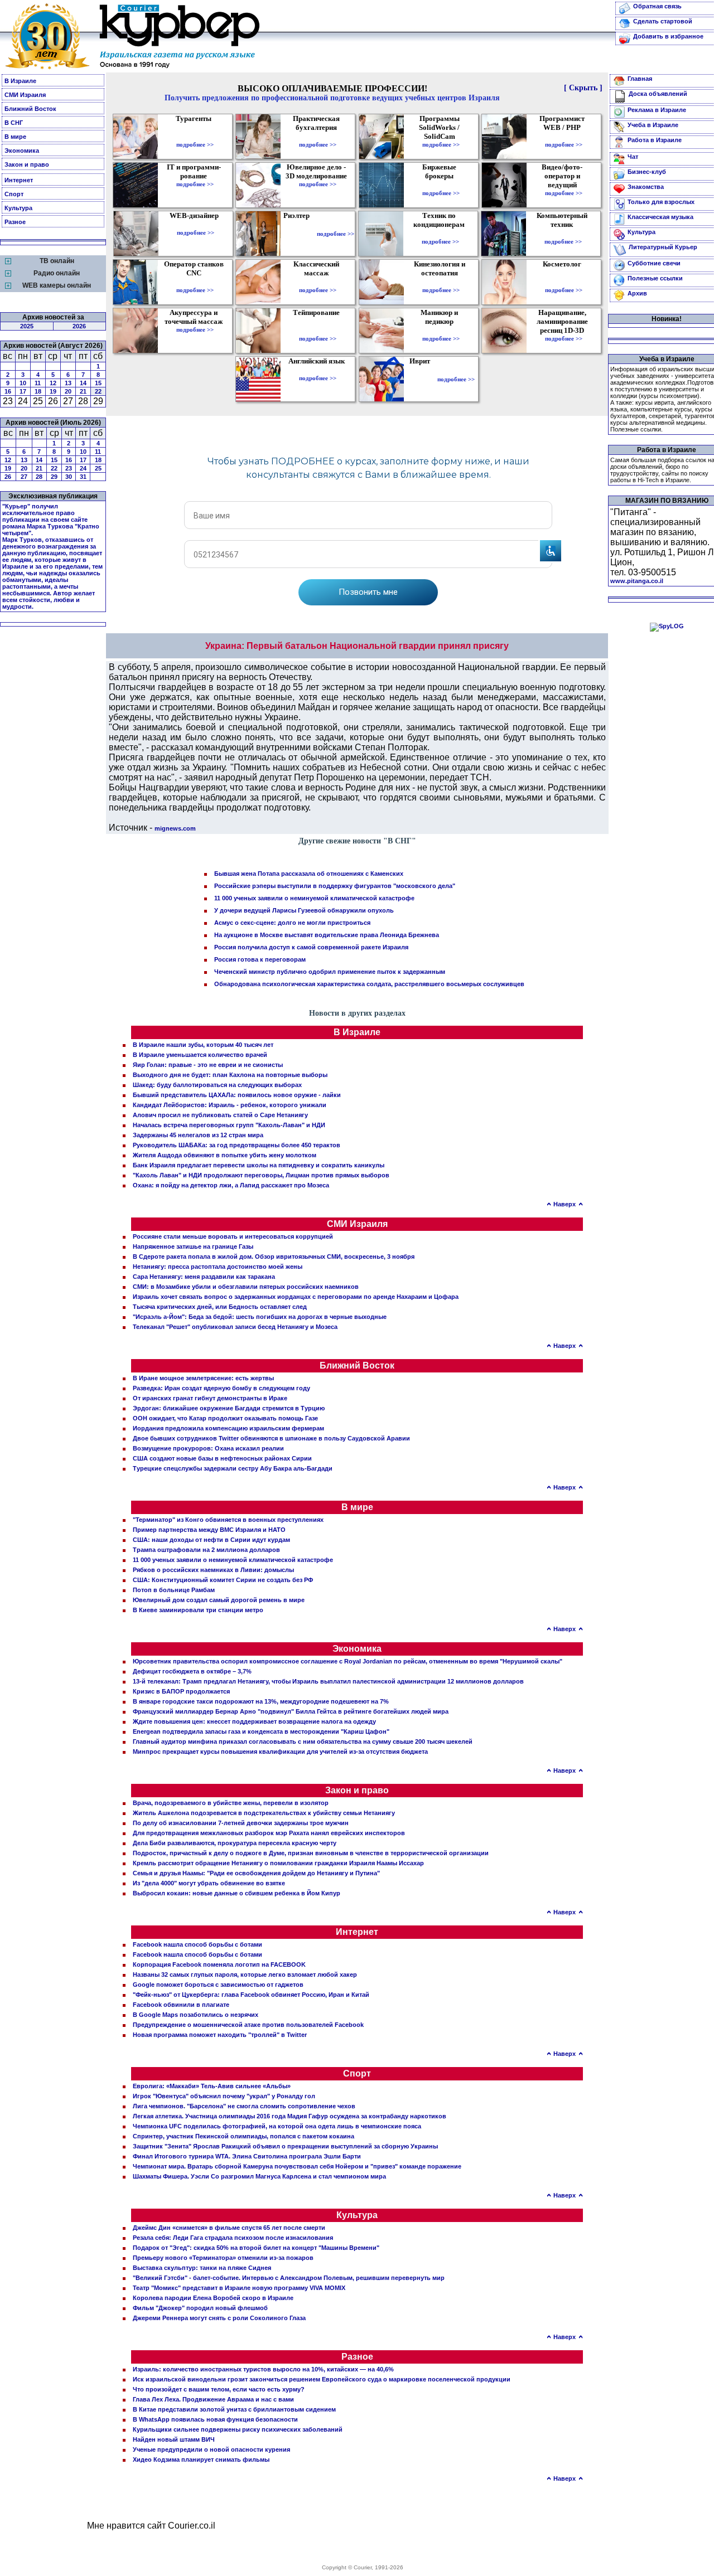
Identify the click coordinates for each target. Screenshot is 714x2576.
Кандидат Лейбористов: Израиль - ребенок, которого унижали (230, 1105)
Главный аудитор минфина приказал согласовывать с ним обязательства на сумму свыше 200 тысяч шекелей (303, 1741)
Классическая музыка (660, 217)
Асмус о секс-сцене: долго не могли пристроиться (292, 923)
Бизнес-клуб (647, 172)
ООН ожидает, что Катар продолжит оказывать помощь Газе (225, 1418)
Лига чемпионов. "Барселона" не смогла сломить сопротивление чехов (244, 2106)
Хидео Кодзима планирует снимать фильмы (201, 2459)
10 (23, 383)
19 (53, 391)
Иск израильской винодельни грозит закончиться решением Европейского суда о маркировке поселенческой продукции (322, 2379)
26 (8, 477)
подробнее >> (195, 144)
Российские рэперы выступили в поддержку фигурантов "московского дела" (335, 886)
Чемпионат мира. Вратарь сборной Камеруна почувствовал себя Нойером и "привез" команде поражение (297, 2166)
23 (69, 468)
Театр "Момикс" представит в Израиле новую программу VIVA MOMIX (239, 2288)
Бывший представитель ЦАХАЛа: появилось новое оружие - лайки (237, 1095)
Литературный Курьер (663, 247)
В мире (15, 137)
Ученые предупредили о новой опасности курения (211, 2449)
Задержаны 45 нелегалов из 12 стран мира (198, 1135)
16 (8, 391)
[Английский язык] (318, 370)
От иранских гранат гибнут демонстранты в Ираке (210, 1398)
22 (98, 391)
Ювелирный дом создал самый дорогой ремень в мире (219, 1600)
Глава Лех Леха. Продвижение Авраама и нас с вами (213, 2399)
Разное (15, 222)
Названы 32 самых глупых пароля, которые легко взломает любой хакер (245, 1975)
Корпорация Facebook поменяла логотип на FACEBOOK (219, 1964)
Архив (637, 293)
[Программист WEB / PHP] (564, 137)
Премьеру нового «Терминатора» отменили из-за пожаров (223, 2258)
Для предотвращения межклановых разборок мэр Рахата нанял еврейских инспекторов (269, 1833)
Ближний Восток (30, 109)
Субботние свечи (654, 263)
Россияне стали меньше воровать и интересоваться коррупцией (233, 1236)
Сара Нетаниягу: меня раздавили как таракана (204, 1277)
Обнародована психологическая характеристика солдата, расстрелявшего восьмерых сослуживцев (369, 984)
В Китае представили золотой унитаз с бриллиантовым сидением (234, 2409)
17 (23, 391)
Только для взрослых (661, 202)
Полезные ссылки (655, 278)
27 (24, 477)
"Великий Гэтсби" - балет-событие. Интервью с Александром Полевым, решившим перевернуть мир (289, 2278)
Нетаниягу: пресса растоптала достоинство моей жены (218, 1267)
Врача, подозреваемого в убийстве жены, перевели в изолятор (231, 1803)
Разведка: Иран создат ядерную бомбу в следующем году (221, 1388)
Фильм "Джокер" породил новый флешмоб (200, 2308)
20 (68, 391)
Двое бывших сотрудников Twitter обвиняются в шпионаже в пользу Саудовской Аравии (271, 1438)
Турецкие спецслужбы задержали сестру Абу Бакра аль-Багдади (233, 1468)
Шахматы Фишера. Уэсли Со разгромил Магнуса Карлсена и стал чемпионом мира (259, 2176)
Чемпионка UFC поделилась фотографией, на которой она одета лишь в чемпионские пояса (277, 2126)
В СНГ (14, 123)
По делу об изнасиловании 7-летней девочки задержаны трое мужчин (241, 1823)
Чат (633, 157)
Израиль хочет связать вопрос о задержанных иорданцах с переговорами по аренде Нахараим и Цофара (296, 1297)
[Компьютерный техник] (563, 234)
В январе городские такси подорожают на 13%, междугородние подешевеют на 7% (261, 1701)
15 (98, 383)
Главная (640, 79)
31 (83, 477)
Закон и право (27, 164)
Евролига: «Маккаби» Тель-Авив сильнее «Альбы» (212, 2086)
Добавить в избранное (668, 36)
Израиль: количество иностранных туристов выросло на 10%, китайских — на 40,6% (263, 2369)
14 (83, 383)
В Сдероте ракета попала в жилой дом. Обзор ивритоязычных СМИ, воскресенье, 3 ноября (274, 1257)
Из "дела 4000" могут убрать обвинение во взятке (209, 1883)
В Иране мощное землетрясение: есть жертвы (203, 1378)
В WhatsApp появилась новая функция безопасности (215, 2419)
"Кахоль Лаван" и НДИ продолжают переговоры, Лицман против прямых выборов (261, 1175)
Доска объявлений (658, 94)
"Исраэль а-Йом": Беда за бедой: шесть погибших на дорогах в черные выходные (260, 1317)
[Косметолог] (563, 282)
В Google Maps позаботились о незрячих (196, 2015)
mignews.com (175, 828)
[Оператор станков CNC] (195, 282)
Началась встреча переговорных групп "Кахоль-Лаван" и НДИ (229, 1125)
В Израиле (20, 81)
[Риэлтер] (299, 234)
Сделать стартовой (663, 21)
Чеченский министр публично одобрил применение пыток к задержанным (330, 972)
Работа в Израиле (655, 140)
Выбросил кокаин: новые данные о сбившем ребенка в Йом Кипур (237, 1893)
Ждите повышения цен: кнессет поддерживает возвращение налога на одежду (254, 1721)
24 (83, 468)
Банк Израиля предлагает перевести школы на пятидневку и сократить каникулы (259, 1165)
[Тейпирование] (318, 331)
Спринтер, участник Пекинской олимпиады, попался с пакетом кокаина (243, 2136)
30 (69, 477)
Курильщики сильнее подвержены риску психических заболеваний (238, 2429)
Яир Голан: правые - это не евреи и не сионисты (208, 1065)
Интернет (19, 180)
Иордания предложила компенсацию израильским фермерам (228, 1428)
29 (54, 477)
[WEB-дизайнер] (196, 225)
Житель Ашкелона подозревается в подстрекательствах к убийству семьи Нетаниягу (264, 1813)
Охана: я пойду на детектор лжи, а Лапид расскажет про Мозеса (231, 1185)
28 (39, 477)
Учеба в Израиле (653, 125)
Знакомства (646, 187)
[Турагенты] (195, 137)
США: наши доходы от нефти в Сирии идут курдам (211, 1540)
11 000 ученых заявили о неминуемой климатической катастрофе (314, 898)
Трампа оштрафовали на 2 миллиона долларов (206, 1550)
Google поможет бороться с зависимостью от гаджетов (218, 1985)
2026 (79, 326)
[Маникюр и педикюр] (441, 331)
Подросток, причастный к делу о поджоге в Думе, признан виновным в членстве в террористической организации (311, 1853)
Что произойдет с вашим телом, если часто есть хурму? (219, 2389)
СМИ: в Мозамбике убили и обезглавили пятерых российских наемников (246, 1287)
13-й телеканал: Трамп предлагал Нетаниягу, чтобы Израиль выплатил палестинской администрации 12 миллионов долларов (328, 1681)
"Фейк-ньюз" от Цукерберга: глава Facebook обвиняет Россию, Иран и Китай (251, 1995)
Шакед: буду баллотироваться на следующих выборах (217, 1085)
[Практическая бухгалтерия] (318, 137)
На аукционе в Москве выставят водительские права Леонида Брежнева (327, 935)
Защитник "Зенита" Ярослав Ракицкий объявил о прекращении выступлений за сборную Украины (285, 2146)
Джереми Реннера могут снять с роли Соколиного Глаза (219, 2318)
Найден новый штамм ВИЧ (174, 2439)
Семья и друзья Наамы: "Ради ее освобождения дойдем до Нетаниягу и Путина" (256, 1873)
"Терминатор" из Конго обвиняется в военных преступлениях (228, 1520)
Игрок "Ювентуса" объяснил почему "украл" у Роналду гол (224, 2096)
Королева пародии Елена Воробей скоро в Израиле (213, 2298)
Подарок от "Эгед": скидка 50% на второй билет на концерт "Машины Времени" (256, 2248)
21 (83, 391)
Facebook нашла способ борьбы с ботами (197, 1944)
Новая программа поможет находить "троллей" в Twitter (220, 2035)
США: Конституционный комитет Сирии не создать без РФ (223, 1580)
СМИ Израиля (25, 95)
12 (53, 383)
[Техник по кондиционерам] (440, 234)
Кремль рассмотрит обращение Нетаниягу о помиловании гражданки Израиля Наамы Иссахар (278, 1863)
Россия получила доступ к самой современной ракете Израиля (311, 947)
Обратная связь (657, 6)
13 (68, 383)
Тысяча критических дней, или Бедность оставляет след (220, 1307)
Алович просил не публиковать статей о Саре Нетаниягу (220, 1115)
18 (38, 391)
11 (38, 383)
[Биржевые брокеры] (441, 185)
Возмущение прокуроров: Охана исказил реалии (208, 1448)
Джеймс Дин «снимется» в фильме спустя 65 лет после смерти (229, 2228)
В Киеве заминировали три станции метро (198, 1610)
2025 (27, 326)
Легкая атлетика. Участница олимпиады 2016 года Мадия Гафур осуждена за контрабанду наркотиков (290, 2116)
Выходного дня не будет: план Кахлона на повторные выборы (230, 1075)
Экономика (22, 151)
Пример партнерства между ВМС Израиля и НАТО (209, 1530)
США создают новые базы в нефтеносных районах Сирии (222, 1458)
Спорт (14, 194)
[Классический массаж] (318, 282)
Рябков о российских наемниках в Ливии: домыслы (213, 1570)
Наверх (565, 1204)
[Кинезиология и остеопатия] (441, 282)
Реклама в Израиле (657, 110)
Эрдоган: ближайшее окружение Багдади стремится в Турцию (229, 1408)
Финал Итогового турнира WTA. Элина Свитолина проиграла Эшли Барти (247, 2156)
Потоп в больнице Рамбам (174, 1590)
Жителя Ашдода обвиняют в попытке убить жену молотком (225, 1155)
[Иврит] (422, 379)
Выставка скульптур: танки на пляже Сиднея (202, 2268)
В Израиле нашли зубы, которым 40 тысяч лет (203, 1045)
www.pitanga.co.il (637, 581)
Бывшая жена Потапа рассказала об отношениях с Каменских (309, 874)
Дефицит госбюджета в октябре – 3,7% (192, 1671)
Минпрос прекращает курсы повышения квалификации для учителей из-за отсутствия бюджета (280, 1752)
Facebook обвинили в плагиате (181, 2005)
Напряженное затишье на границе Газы (193, 1246)
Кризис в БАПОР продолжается (181, 1691)
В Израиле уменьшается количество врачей (200, 1055)
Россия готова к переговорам (260, 959)
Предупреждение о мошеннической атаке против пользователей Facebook (248, 2025)
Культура (18, 208)
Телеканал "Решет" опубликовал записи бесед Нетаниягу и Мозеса (235, 1327)
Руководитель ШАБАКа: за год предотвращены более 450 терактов (237, 1145)
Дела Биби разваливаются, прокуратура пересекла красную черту (235, 1843)
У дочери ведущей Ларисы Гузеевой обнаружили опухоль (304, 910)
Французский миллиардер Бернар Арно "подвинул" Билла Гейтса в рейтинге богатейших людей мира (291, 1711)
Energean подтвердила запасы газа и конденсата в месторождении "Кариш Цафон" (261, 1731)
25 (98, 468)
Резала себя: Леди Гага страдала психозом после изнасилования (233, 2238)
